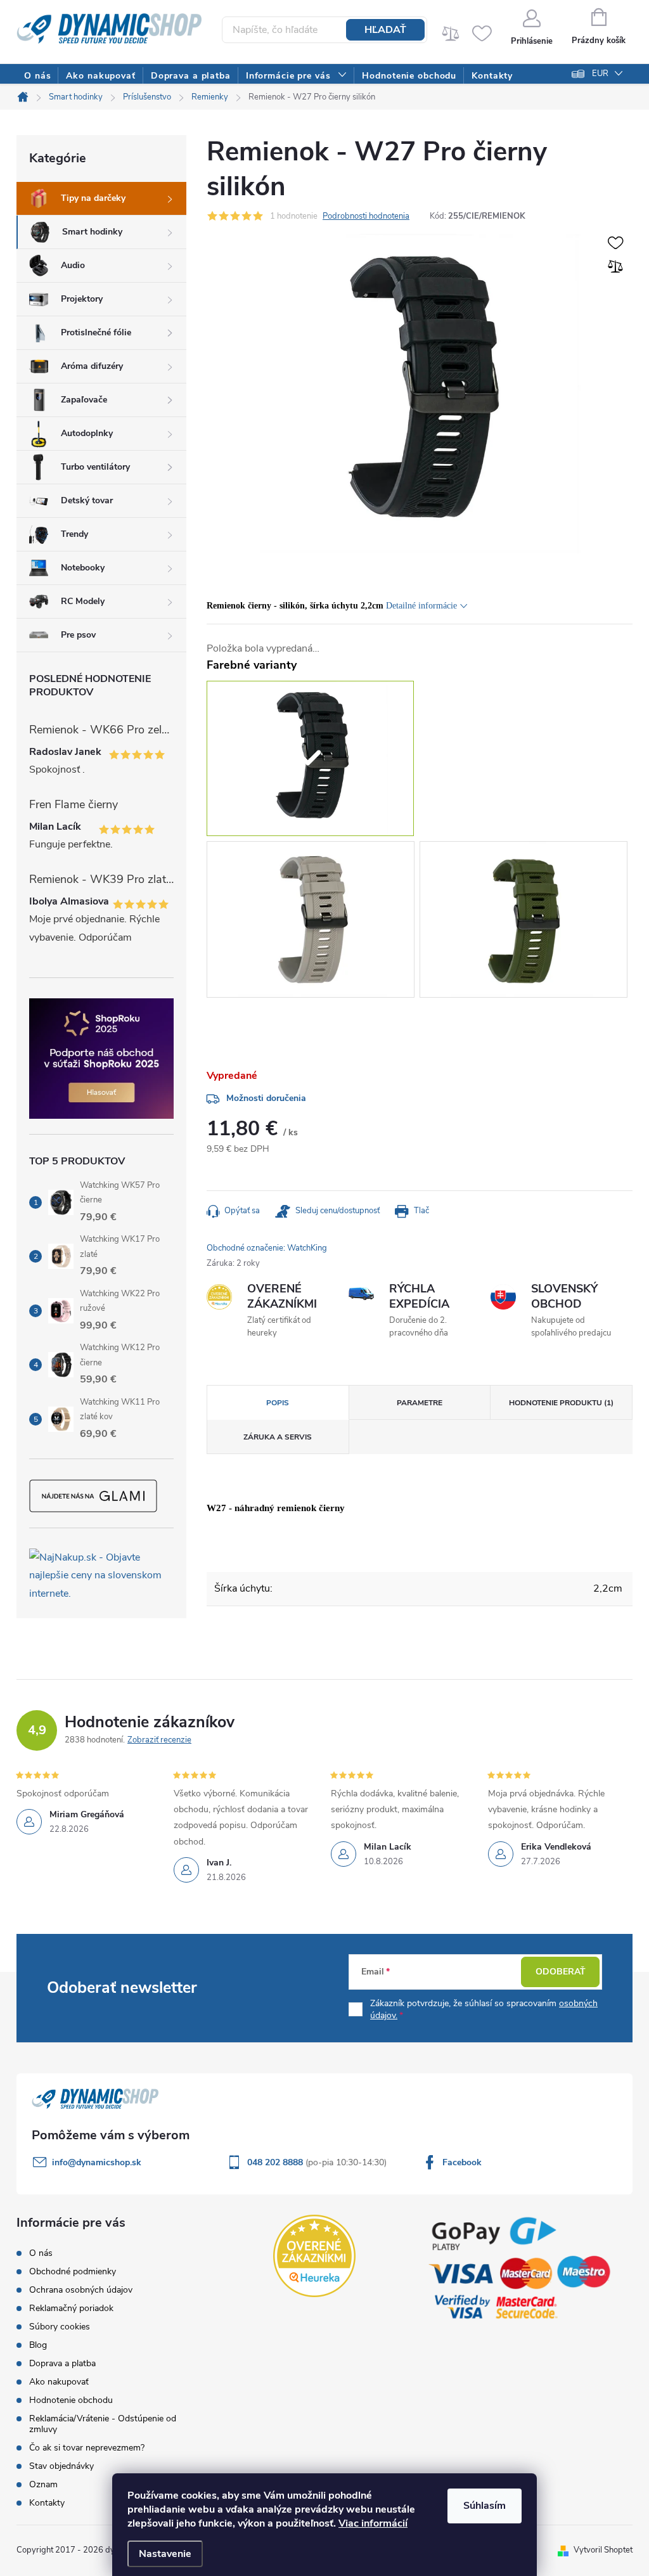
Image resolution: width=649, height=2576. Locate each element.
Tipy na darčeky (93, 198)
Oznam (43, 2484)
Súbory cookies (60, 2327)
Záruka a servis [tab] (278, 1437)
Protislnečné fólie (96, 332)
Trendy (74, 534)
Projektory (82, 299)
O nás (41, 2253)
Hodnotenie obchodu (71, 2400)
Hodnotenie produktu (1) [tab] (561, 1403)
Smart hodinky (92, 232)
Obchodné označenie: (267, 1248)
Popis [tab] (278, 1403)
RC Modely (83, 601)
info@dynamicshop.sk (97, 2162)
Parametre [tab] (420, 1403)
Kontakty (47, 2503)
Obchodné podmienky (73, 2271)
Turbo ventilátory (95, 467)
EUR (600, 74)
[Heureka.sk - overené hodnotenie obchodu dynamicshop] (314, 2256)
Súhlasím (485, 2506)
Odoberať (561, 1972)
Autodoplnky (87, 433)
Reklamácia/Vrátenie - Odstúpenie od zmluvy (103, 2424)
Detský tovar (87, 500)
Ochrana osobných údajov (81, 2290)
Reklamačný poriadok (71, 2308)
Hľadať (385, 30)
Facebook (462, 2162)
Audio (73, 265)
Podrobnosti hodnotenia (366, 216)
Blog (38, 2345)
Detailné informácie (421, 606)
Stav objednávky (61, 2466)
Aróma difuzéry (92, 366)
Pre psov (78, 635)
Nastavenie (165, 2554)
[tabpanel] (313, 922)
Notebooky (83, 568)
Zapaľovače (84, 400)
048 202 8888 (276, 2162)
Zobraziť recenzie (159, 1740)
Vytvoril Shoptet (603, 2550)
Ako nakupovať (59, 2382)
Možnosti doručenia (266, 1098)
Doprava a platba (62, 2363)
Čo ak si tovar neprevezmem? (87, 2448)
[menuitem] (37, 76)
